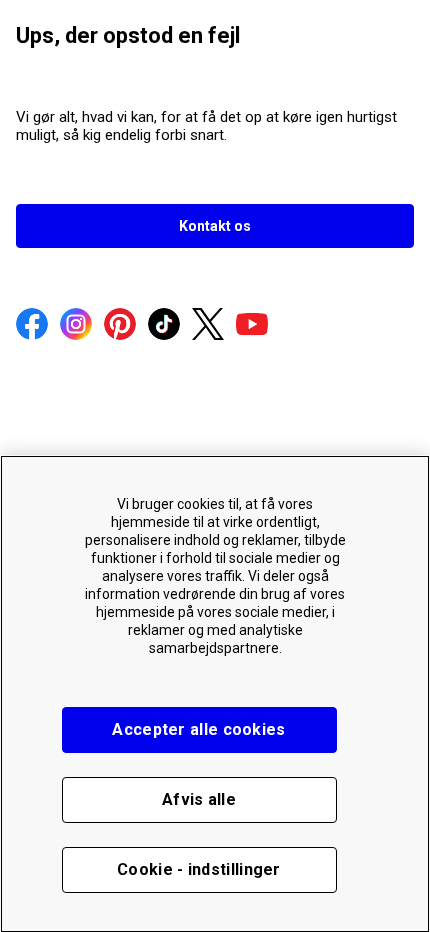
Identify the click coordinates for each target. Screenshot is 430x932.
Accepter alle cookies (198, 729)
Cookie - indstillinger (199, 869)
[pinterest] (120, 326)
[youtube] (252, 326)
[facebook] (32, 326)
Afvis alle (199, 799)
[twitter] (208, 326)
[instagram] (76, 326)
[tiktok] (164, 326)
